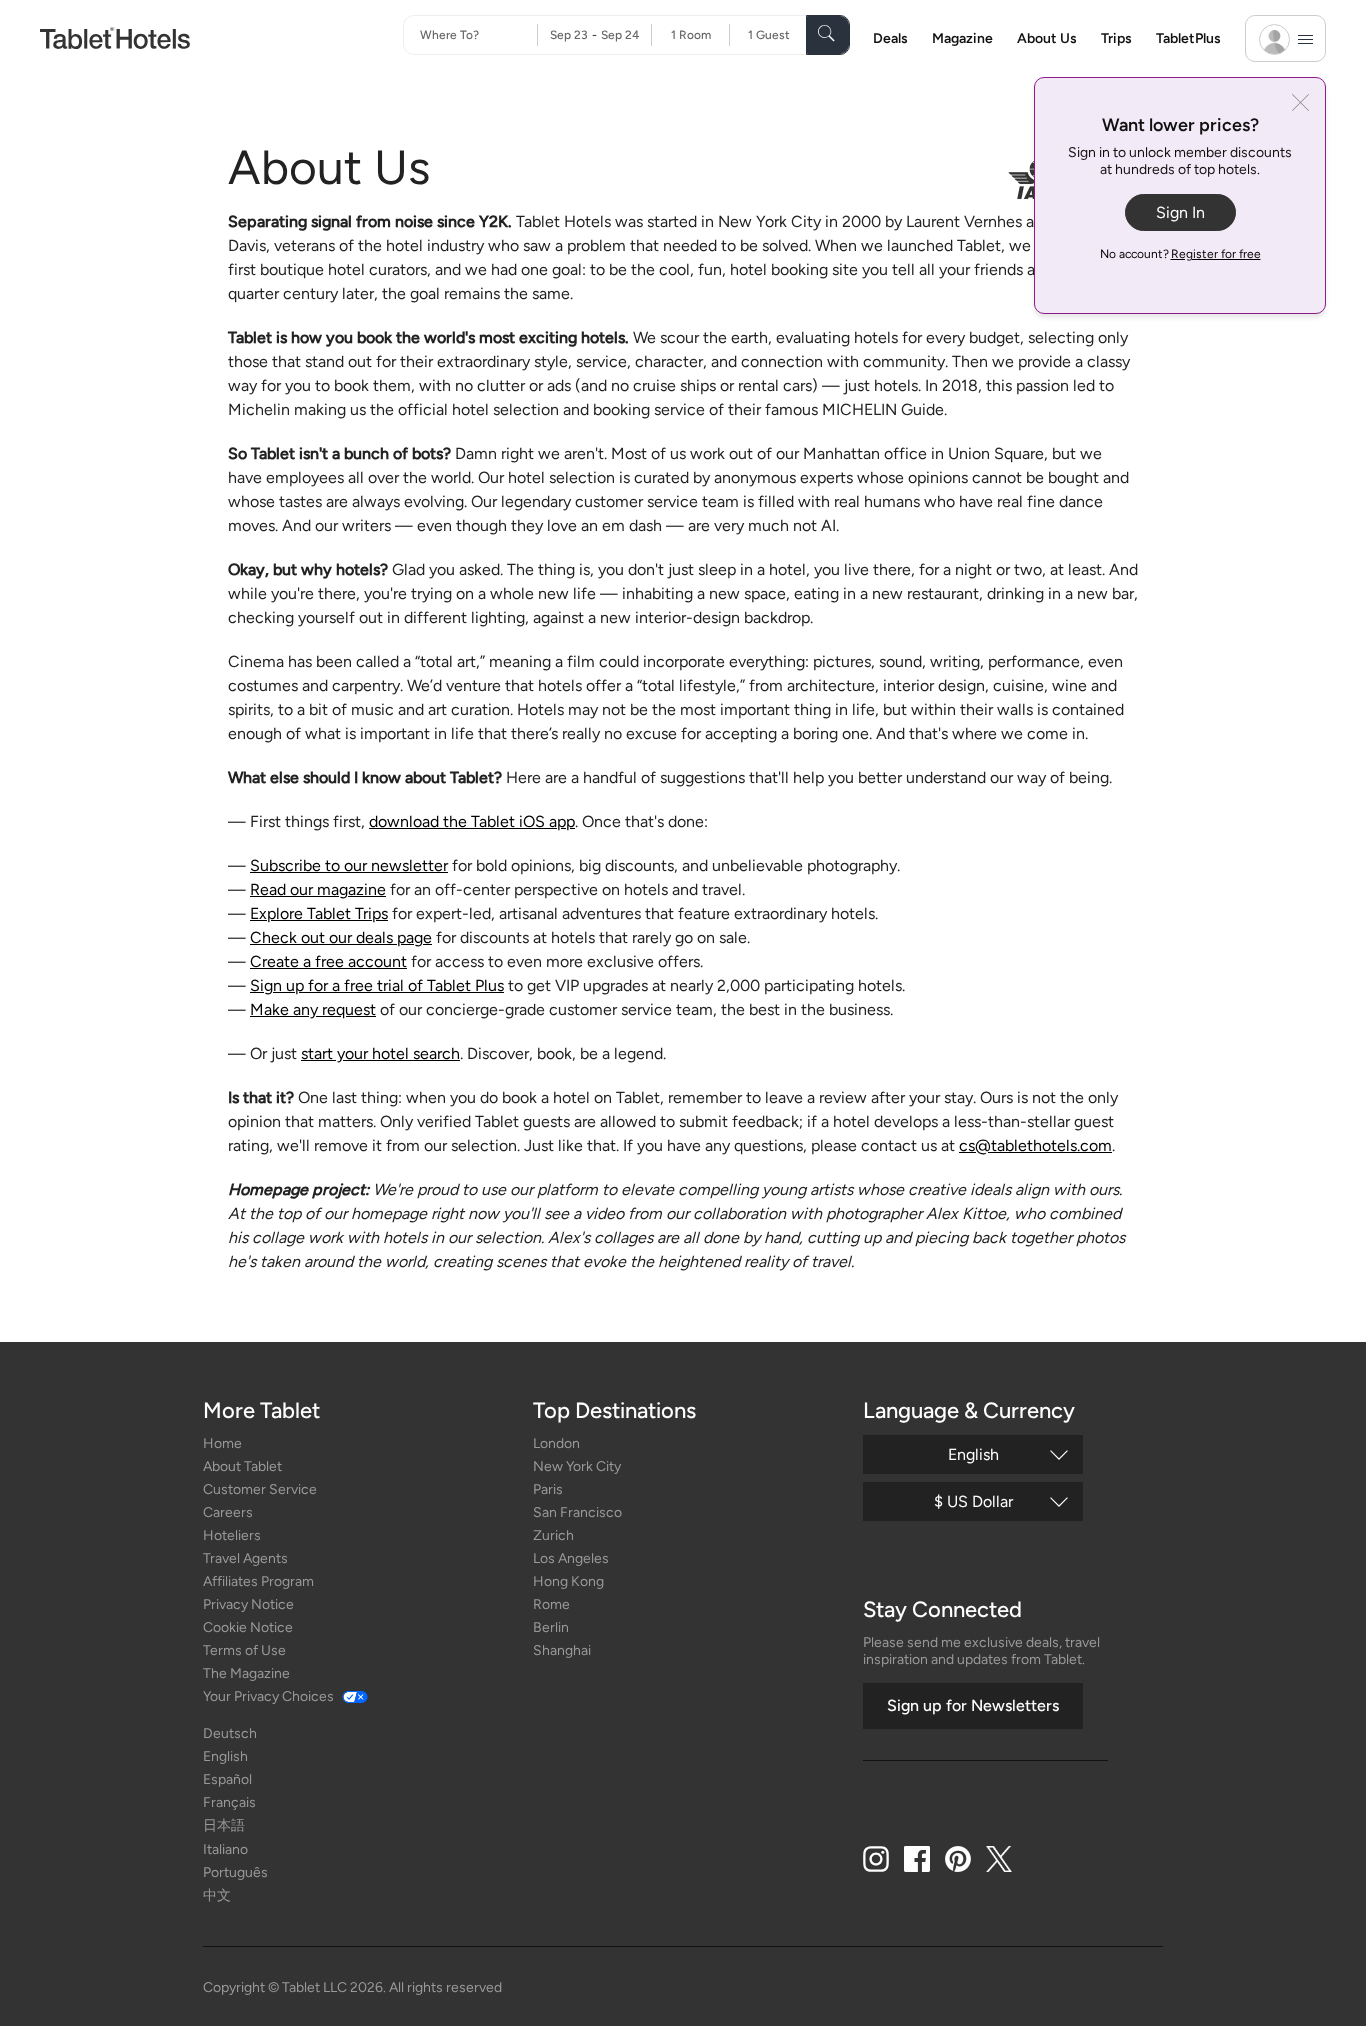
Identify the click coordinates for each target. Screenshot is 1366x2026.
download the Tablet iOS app (472, 821)
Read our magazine (318, 889)
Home (222, 1443)
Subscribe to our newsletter (349, 865)
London (556, 1443)
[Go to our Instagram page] (876, 1859)
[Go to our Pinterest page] (958, 1859)
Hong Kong (568, 1581)
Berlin (551, 1627)
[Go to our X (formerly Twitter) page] (999, 1859)
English (225, 1756)
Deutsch (230, 1733)
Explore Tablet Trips (319, 913)
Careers (228, 1512)
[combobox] (478, 35)
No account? (1180, 254)
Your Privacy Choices (268, 1696)
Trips (1116, 38)
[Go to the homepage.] (115, 37)
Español (227, 1779)
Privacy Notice (248, 1604)
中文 (217, 1895)
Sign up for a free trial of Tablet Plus (377, 985)
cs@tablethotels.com (1035, 1145)
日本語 (224, 1825)
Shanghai (562, 1650)
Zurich (553, 1535)
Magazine (962, 38)
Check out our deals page (341, 937)
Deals (890, 38)
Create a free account (328, 961)
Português (235, 1872)
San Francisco (577, 1512)
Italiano (225, 1849)
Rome (551, 1604)
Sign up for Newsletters (973, 1705)
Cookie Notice (248, 1627)
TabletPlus (1188, 38)
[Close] (1300, 104)
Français (229, 1802)
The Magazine (246, 1673)
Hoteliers (232, 1535)
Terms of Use (244, 1650)
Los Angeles (571, 1558)
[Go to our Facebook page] (917, 1859)
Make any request (313, 1009)
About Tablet (242, 1466)
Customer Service (260, 1489)
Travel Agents (245, 1558)
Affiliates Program (258, 1581)
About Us (1047, 38)
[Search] (828, 35)
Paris (548, 1489)
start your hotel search (380, 1053)
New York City (577, 1466)
